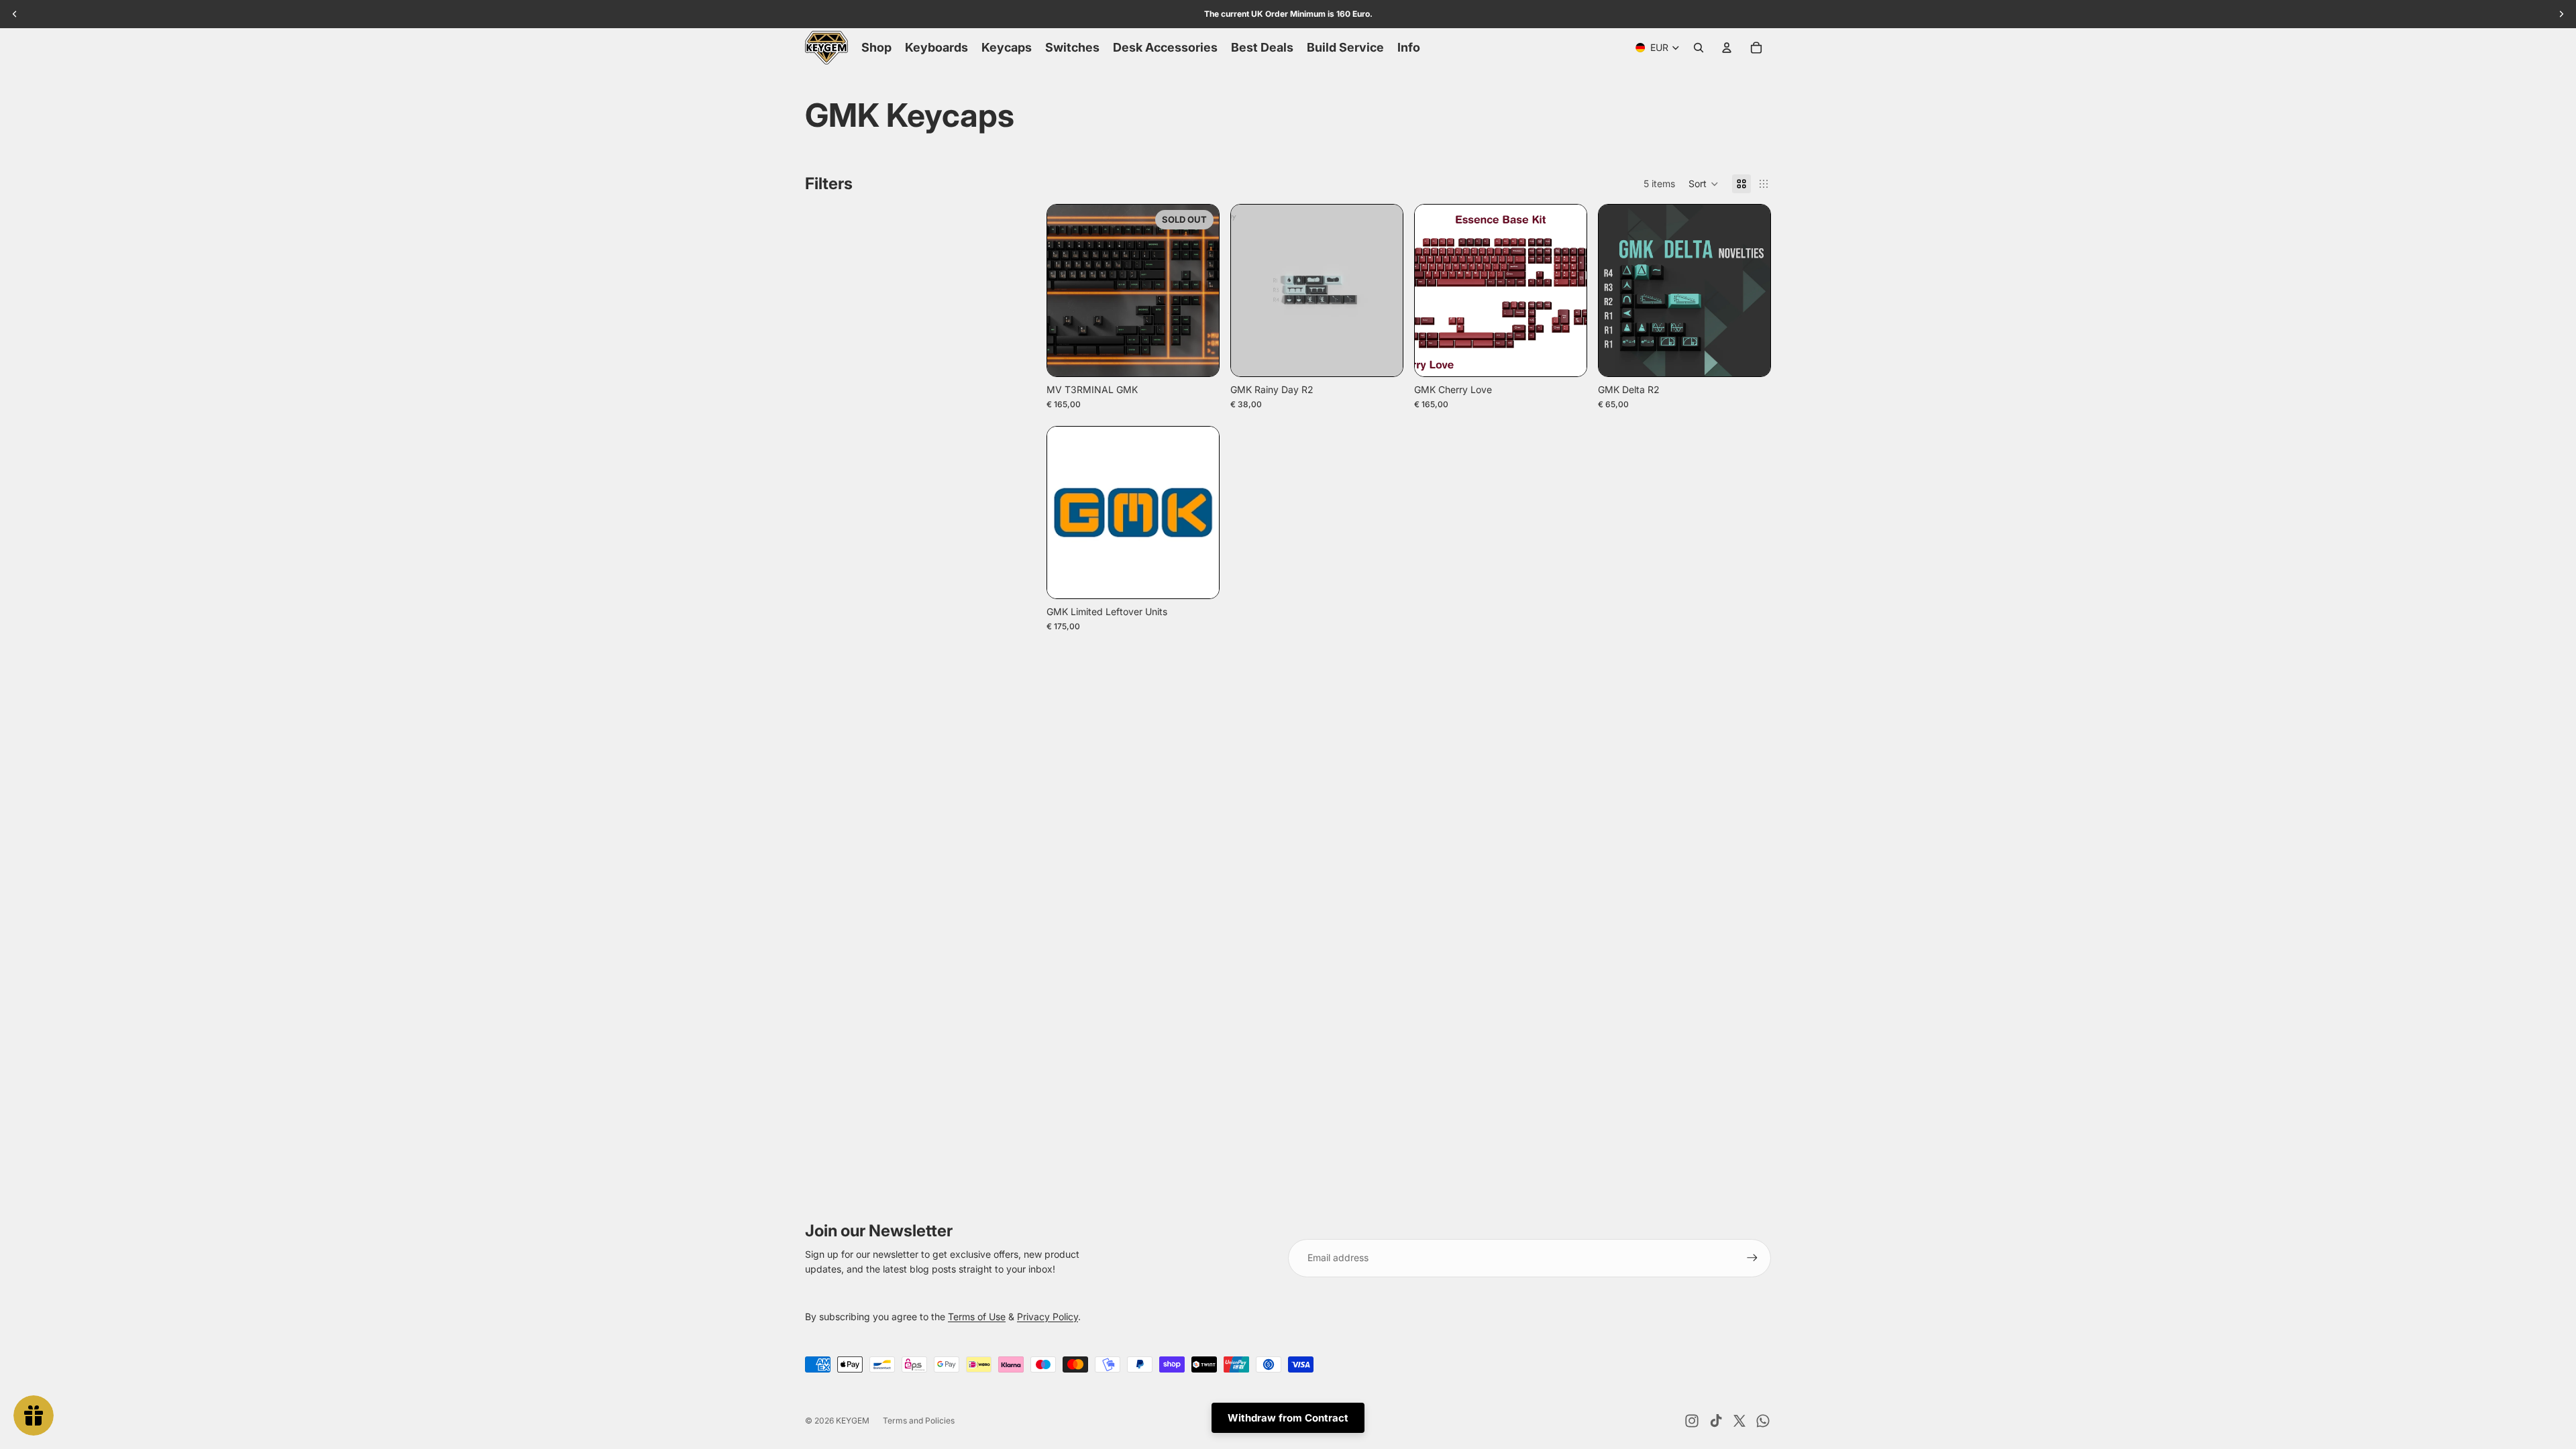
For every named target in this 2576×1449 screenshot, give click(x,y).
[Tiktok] (1716, 1421)
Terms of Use (977, 1317)
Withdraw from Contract (1288, 1418)
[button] (1704, 184)
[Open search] (1699, 48)
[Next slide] (1199, 290)
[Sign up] (1752, 1258)
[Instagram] (1692, 1421)
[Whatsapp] (1763, 1421)
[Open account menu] (1727, 48)
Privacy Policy (1048, 1317)
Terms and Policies (919, 1420)
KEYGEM (853, 1420)
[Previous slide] (1067, 290)
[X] (1739, 1421)
